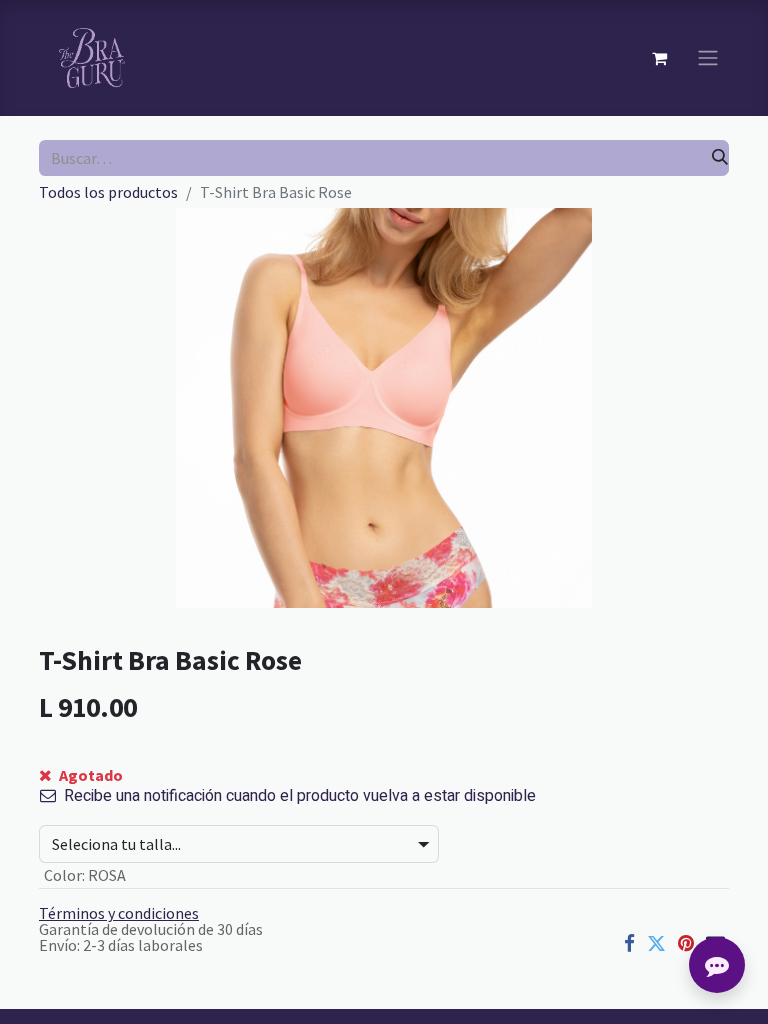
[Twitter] (656, 943)
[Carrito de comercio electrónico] (659, 58)
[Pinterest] (686, 943)
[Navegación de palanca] (708, 58)
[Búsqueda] (720, 158)
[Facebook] (629, 943)
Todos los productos (108, 192)
